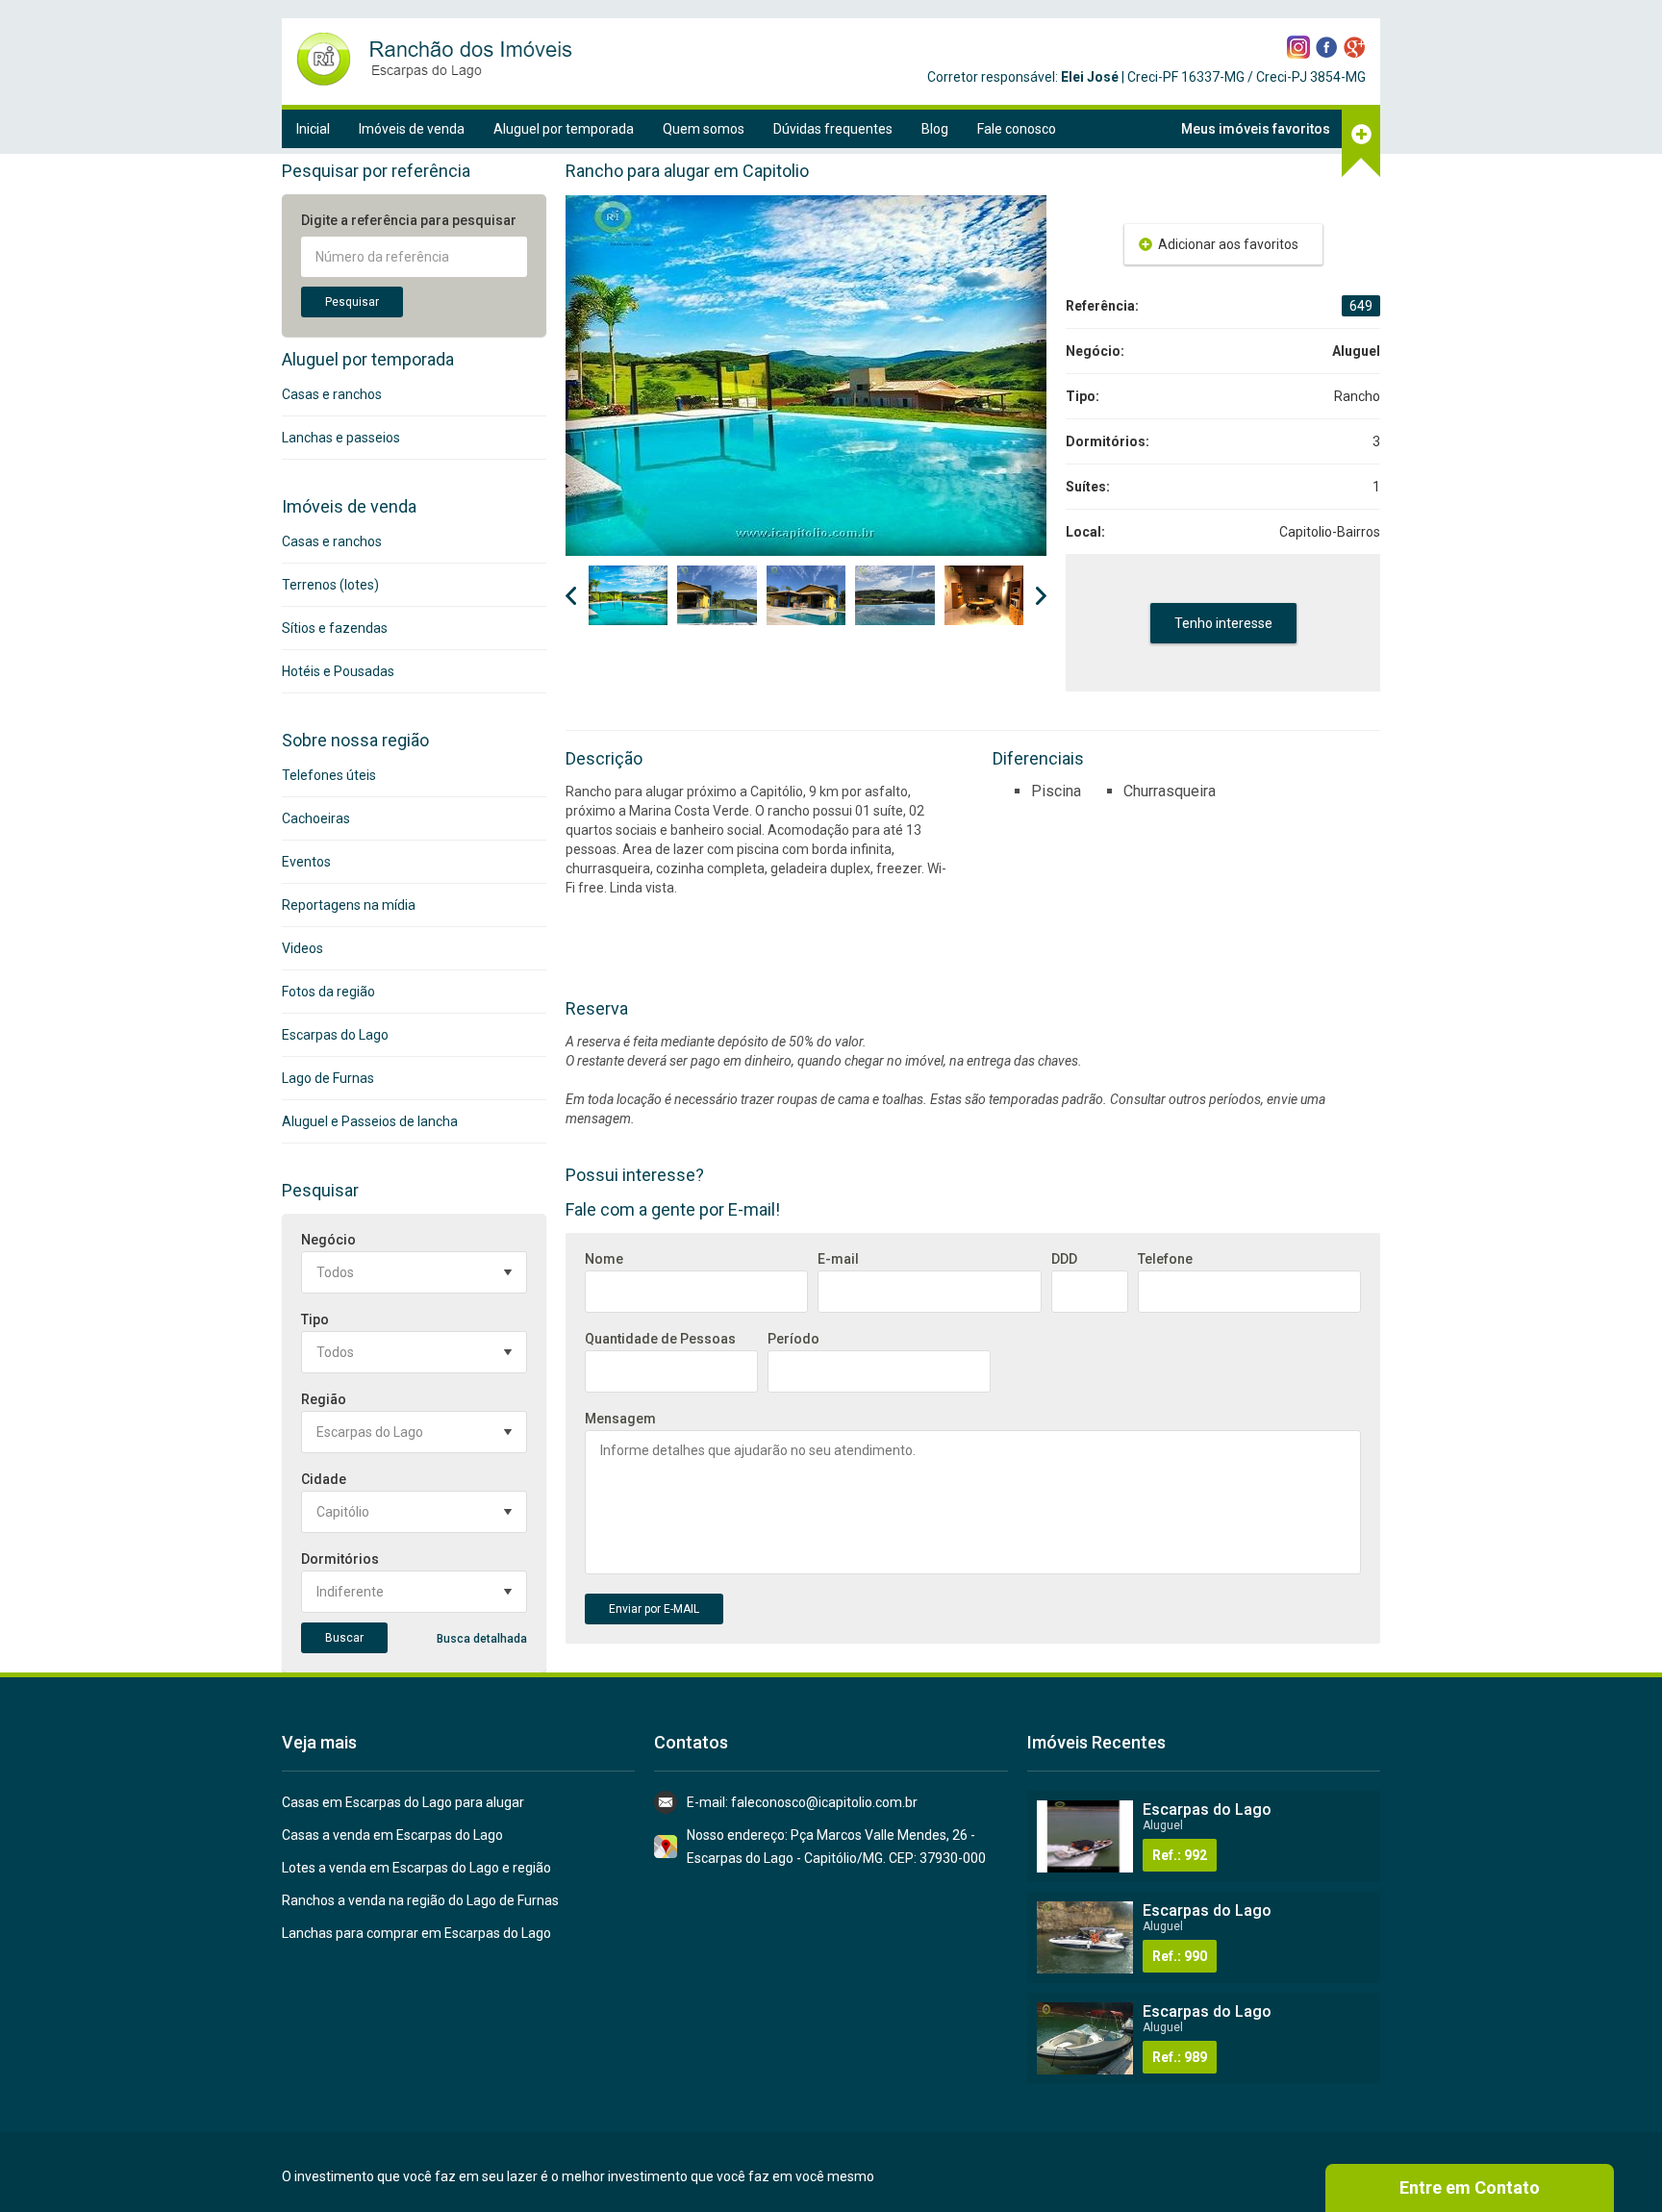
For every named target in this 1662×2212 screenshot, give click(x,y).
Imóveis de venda (412, 129)
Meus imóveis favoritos (1256, 129)
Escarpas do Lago (335, 1035)
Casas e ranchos (332, 394)
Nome (604, 1259)
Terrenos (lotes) (330, 585)
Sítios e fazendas (335, 628)
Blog (935, 129)
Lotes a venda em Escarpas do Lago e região (416, 1868)
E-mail (838, 1259)
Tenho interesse (1223, 623)
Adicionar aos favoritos (1228, 244)
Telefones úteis (329, 775)
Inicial (313, 129)
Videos (302, 948)
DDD (1064, 1259)
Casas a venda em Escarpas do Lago (392, 1835)
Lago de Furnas (328, 1078)
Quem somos (704, 129)
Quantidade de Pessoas (660, 1339)
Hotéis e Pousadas (338, 671)
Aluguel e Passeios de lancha (370, 1121)
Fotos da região (328, 992)
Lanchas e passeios (341, 438)
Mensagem (620, 1419)
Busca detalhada (482, 1639)
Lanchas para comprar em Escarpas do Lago (416, 1933)
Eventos (306, 862)
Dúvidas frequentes (833, 129)
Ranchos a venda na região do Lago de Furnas (420, 1900)
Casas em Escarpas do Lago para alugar (403, 1802)
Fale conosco (1017, 129)
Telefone (1165, 1259)
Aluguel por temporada (564, 129)
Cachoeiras (316, 818)
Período (793, 1339)
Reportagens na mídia (349, 905)
